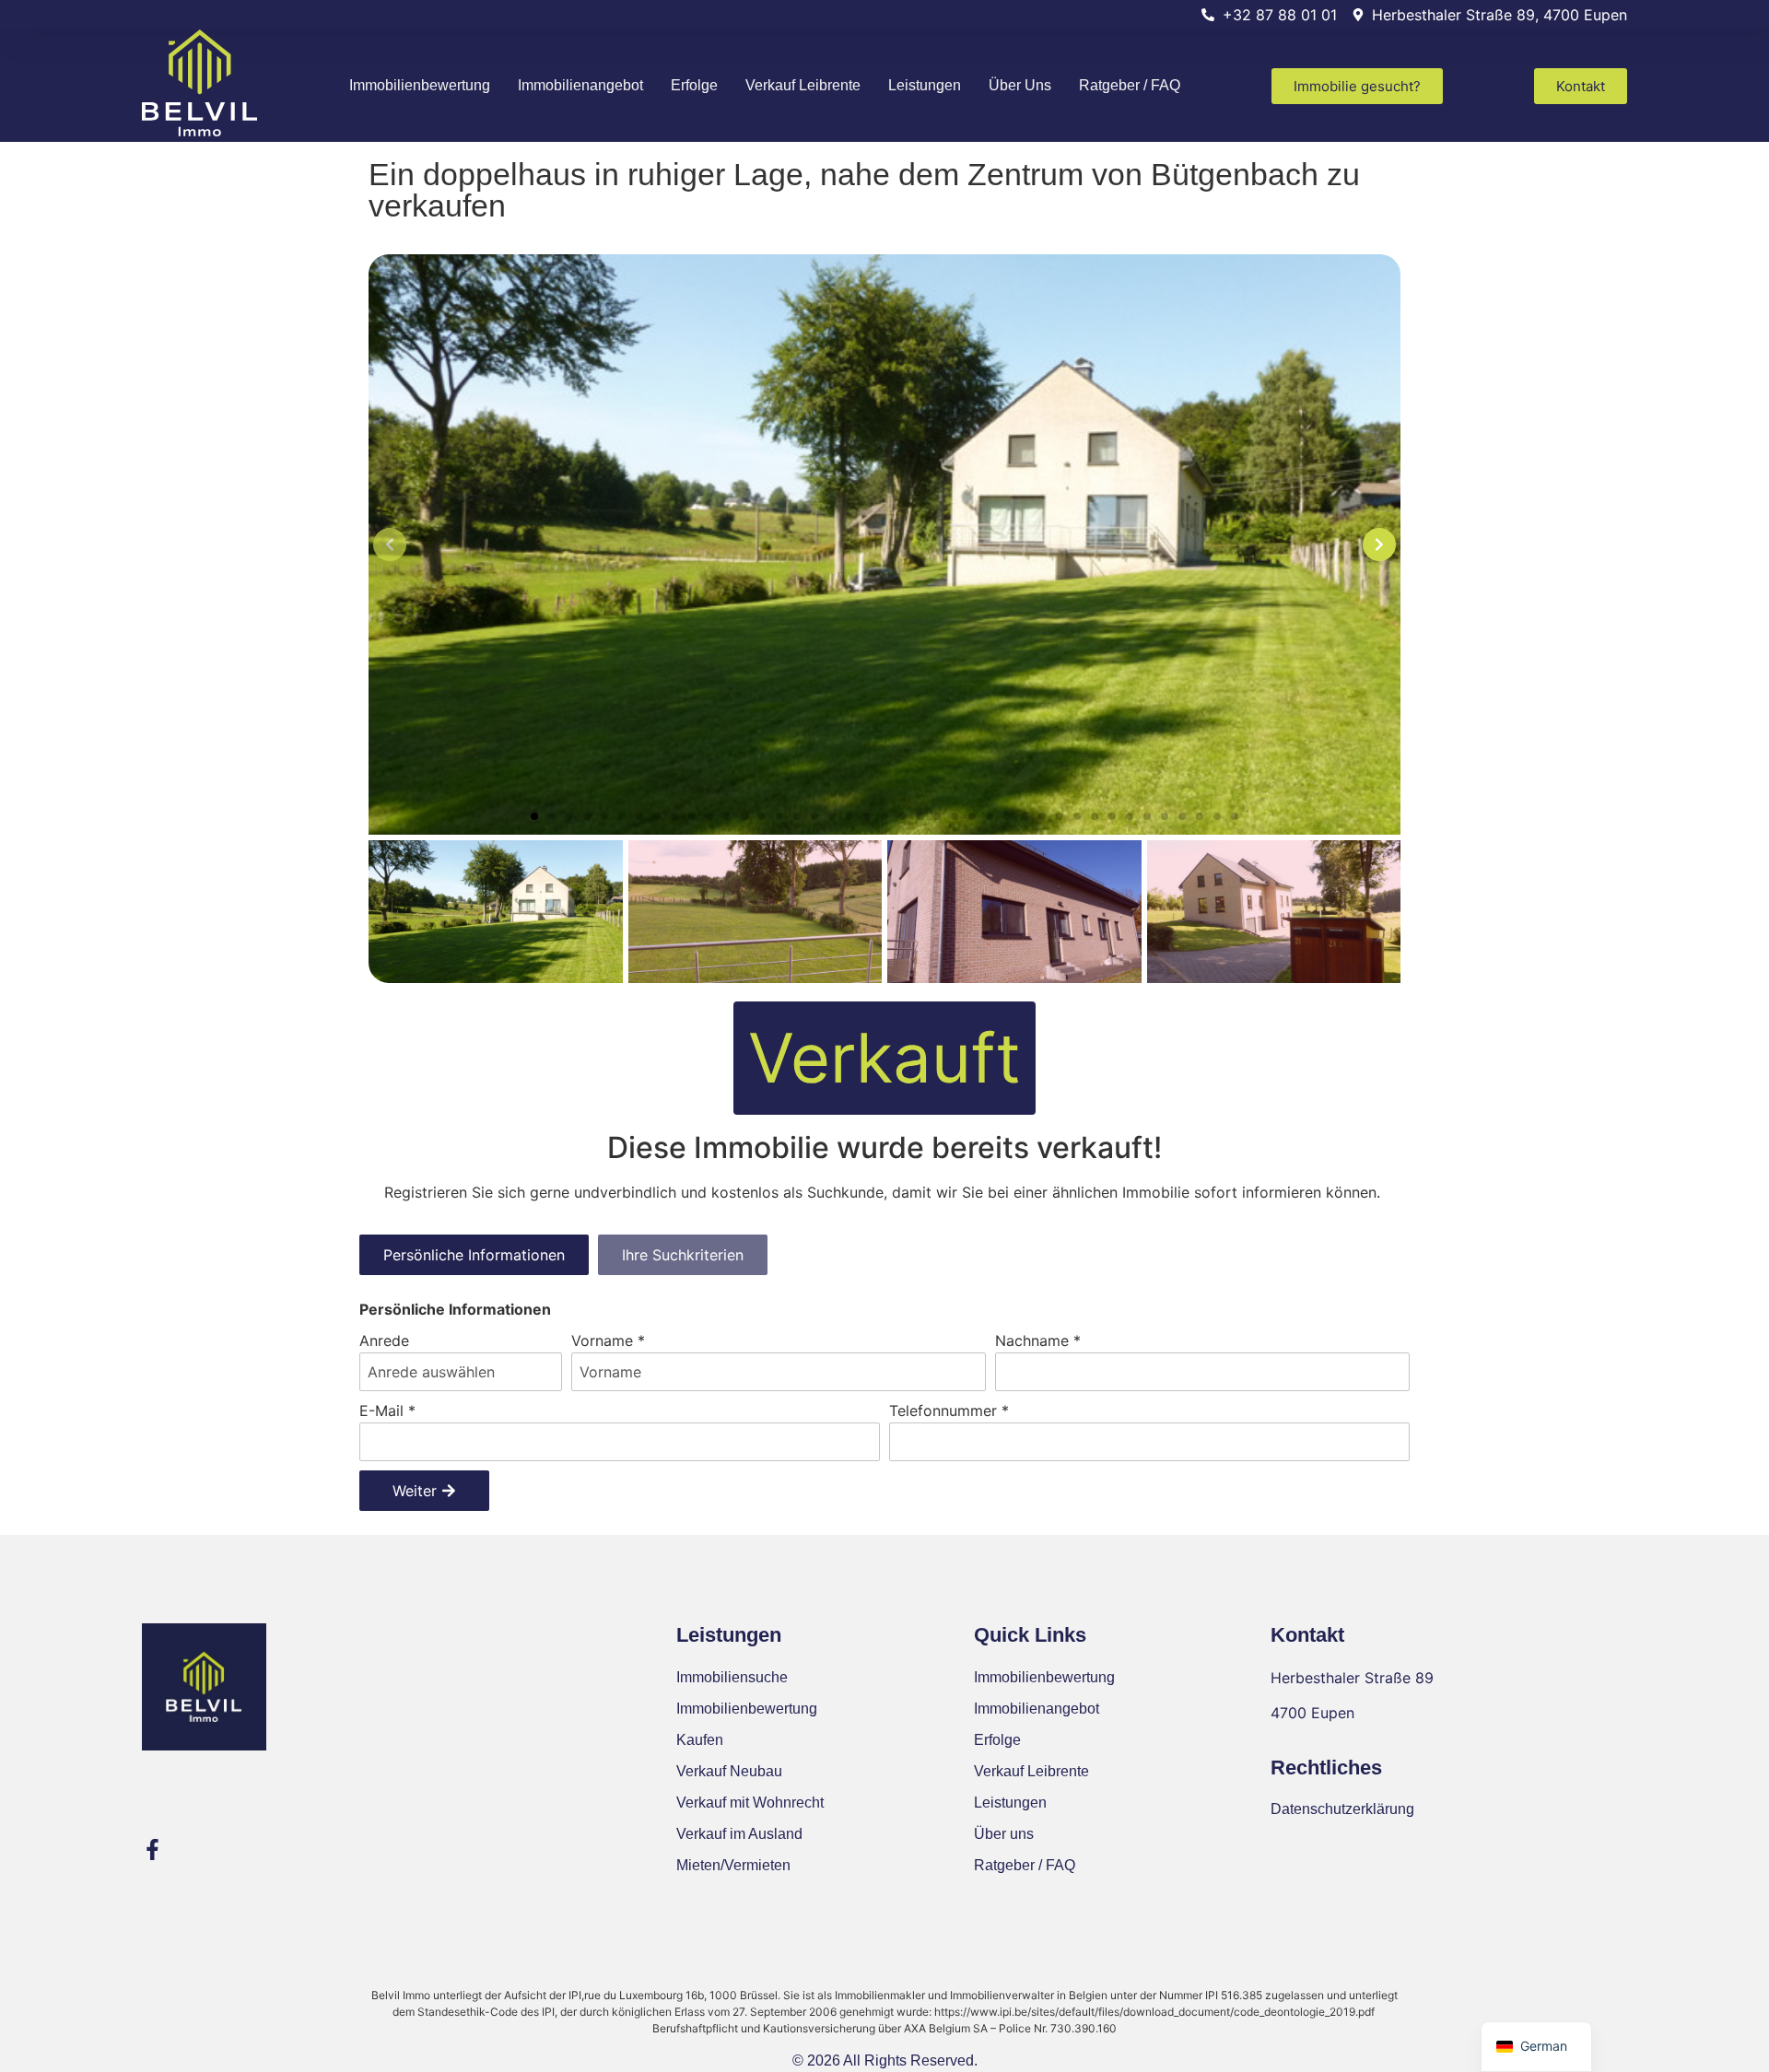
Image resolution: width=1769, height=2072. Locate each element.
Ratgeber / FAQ (1130, 85)
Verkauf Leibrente (803, 85)
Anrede (384, 1340)
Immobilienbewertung (420, 85)
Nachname (1038, 1340)
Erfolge (694, 85)
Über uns (1020, 85)
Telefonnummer (949, 1411)
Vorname (608, 1340)
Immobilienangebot (580, 85)
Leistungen (925, 85)
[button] (534, 816)
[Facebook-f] (152, 1850)
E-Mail (387, 1411)
